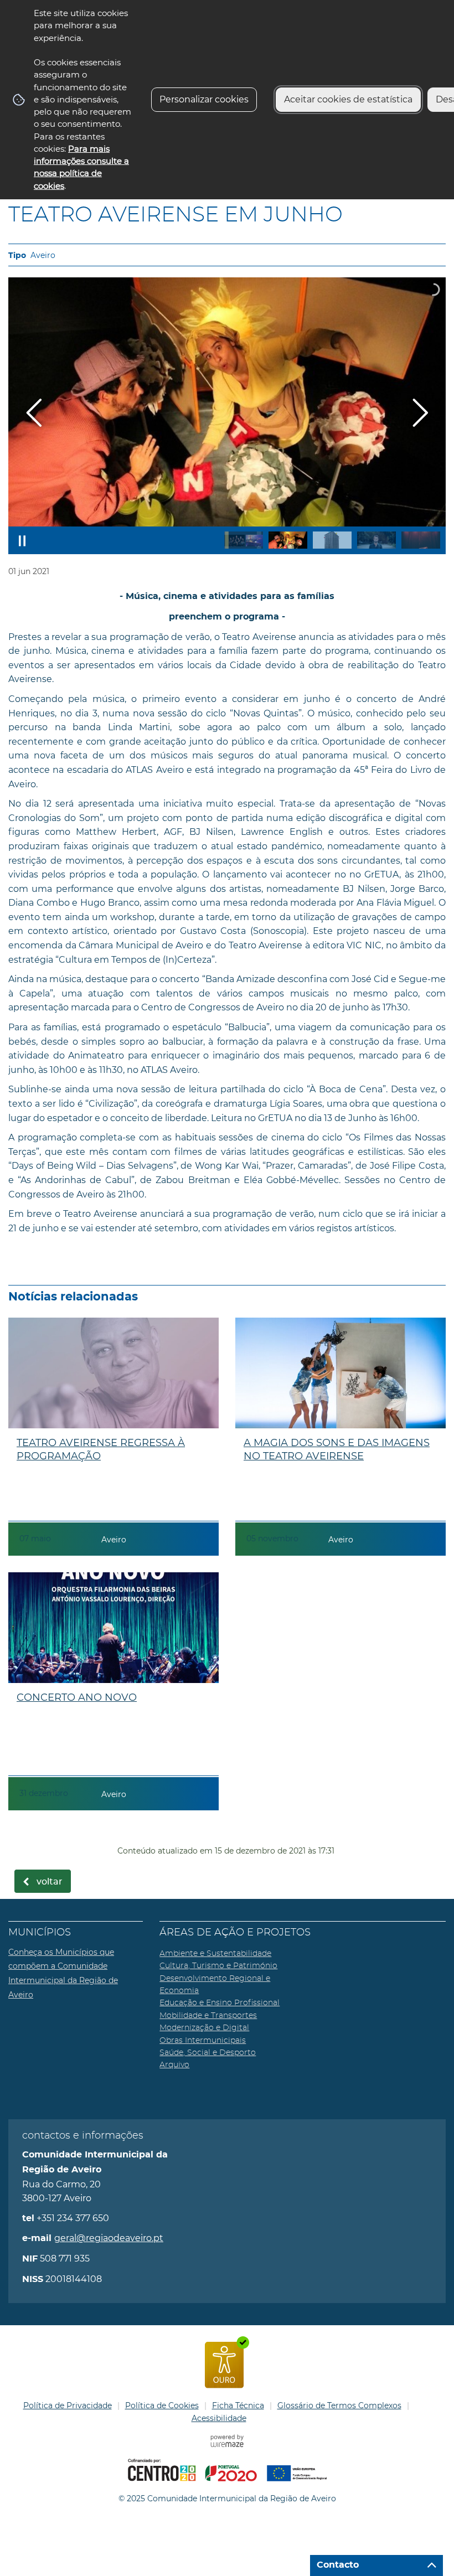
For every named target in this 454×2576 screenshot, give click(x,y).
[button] (244, 540)
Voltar (50, 1882)
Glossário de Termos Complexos (339, 2405)
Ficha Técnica (238, 2405)
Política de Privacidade (68, 2405)
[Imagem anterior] (34, 413)
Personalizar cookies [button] (204, 99)
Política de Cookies (162, 2405)
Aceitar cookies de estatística (348, 99)
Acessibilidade (219, 2418)
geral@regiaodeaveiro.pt (109, 2238)
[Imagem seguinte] (420, 413)
